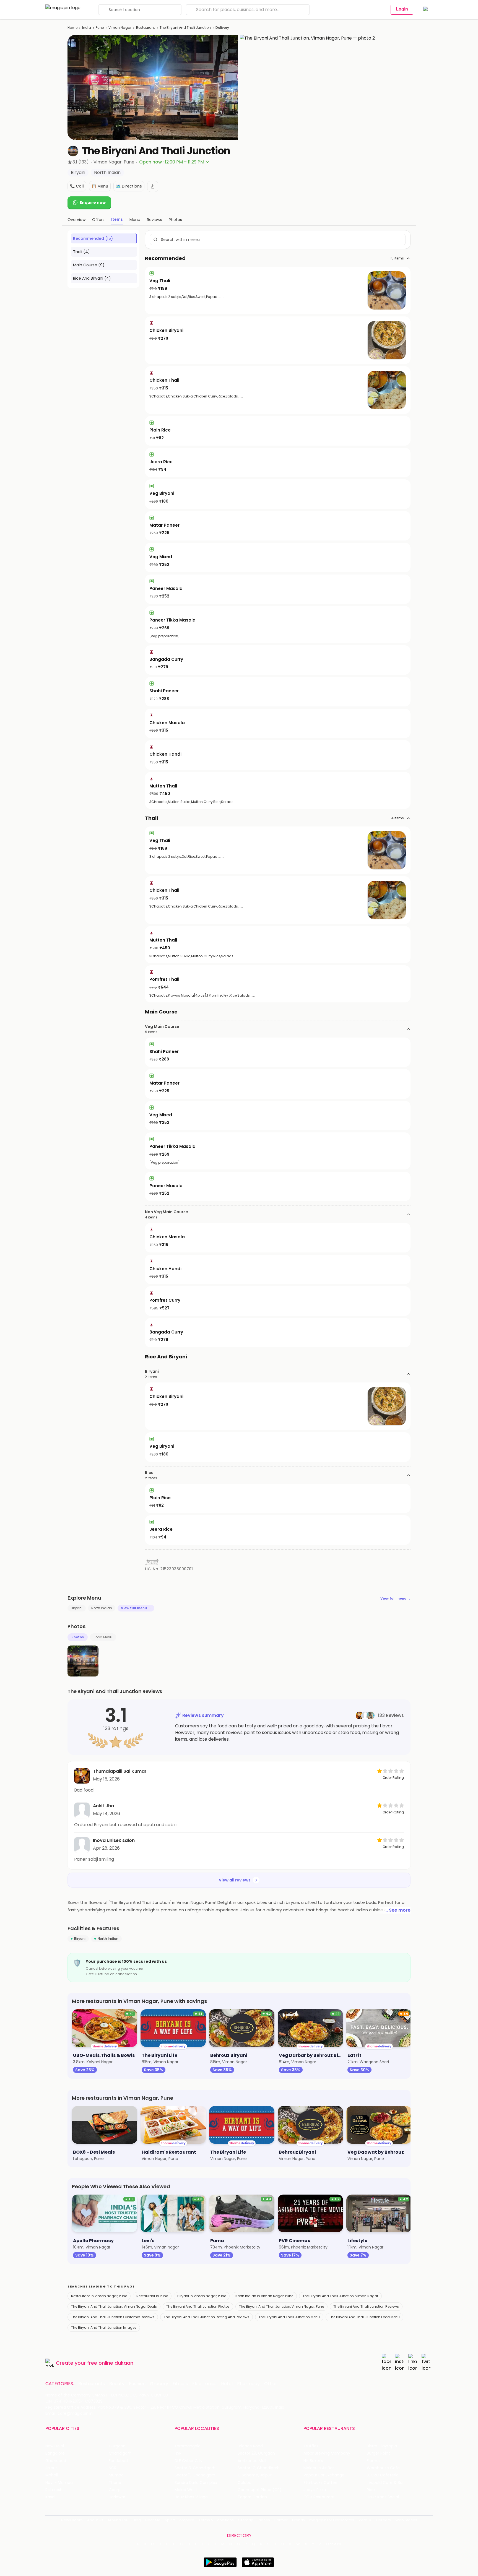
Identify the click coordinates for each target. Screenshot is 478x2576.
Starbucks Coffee (320, 2483)
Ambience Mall (252, 2461)
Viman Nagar (120, 28)
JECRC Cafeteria (383, 2475)
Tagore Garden (252, 2497)
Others (334, 2544)
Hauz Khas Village (191, 2497)
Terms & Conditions (216, 2520)
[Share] (153, 186)
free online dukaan (110, 2363)
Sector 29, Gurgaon (256, 2453)
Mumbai (117, 2475)
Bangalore (55, 2453)
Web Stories (406, 2520)
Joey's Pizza (315, 2490)
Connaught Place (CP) (260, 2490)
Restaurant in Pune (152, 2296)
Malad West (186, 2490)
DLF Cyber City (189, 2461)
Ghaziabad (56, 2461)
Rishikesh (54, 2490)
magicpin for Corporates (332, 2520)
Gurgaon (117, 2446)
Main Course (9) (89, 265)
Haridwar (117, 2497)
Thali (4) (81, 252)
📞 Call (77, 186)
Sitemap (246, 2520)
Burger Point (378, 2453)
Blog (137, 2520)
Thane (115, 2483)
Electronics (204, 2384)
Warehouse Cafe (383, 2468)
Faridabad (118, 2461)
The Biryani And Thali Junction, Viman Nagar (340, 2296)
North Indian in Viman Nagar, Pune (264, 2296)
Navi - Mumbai (59, 2483)
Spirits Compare (180, 2520)
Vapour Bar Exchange (324, 2475)
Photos (78, 1637)
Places (264, 2520)
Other (271, 2384)
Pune (100, 28)
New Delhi (55, 2446)
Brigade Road (250, 2446)
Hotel (227, 2384)
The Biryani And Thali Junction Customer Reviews (113, 2317)
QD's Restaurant (319, 2497)
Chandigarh (120, 2453)
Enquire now (93, 202)
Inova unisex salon (114, 1840)
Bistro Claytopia (382, 2446)
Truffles (311, 2446)
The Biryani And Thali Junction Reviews (366, 2306)
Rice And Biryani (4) (92, 278)
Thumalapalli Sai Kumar (120, 1771)
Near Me (153, 2520)
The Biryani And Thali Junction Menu (289, 2317)
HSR (178, 2453)
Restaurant (146, 28)
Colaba (245, 2483)
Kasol (50, 2497)
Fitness (180, 2384)
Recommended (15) (93, 238)
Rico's (372, 2490)
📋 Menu (100, 186)
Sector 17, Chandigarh (259, 2468)
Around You (118, 2520)
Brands (298, 2520)
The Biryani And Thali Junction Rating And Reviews (206, 2317)
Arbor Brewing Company (327, 2453)
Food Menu (103, 1637)
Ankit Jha (103, 1806)
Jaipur (51, 2468)
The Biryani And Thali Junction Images (104, 2327)
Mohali (52, 2475)
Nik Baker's (313, 2461)
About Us (95, 2520)
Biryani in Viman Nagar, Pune (202, 2296)
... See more (398, 1910)
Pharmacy (248, 2384)
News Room (72, 2520)
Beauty (117, 2384)
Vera (363, 2520)
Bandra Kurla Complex (196, 2483)
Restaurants (92, 2384)
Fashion (137, 2384)
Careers (383, 2520)
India (87, 28)
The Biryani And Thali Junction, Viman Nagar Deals (114, 2306)
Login (402, 9)
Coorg (115, 2490)
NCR (113, 2468)
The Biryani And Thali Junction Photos (198, 2306)
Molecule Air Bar (319, 2468)
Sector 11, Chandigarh (195, 2475)
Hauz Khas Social (383, 2497)
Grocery (159, 2384)
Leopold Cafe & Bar (385, 2483)
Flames (374, 2461)
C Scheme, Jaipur (255, 2475)
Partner (281, 2520)
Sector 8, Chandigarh (195, 2468)
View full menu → (395, 1598)
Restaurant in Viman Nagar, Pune (99, 2296)
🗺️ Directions (129, 186)
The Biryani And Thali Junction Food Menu (364, 2317)
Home (72, 28)
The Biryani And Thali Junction (185, 28)
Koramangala (188, 2446)
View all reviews (235, 1880)
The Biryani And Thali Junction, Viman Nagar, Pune (281, 2306)
